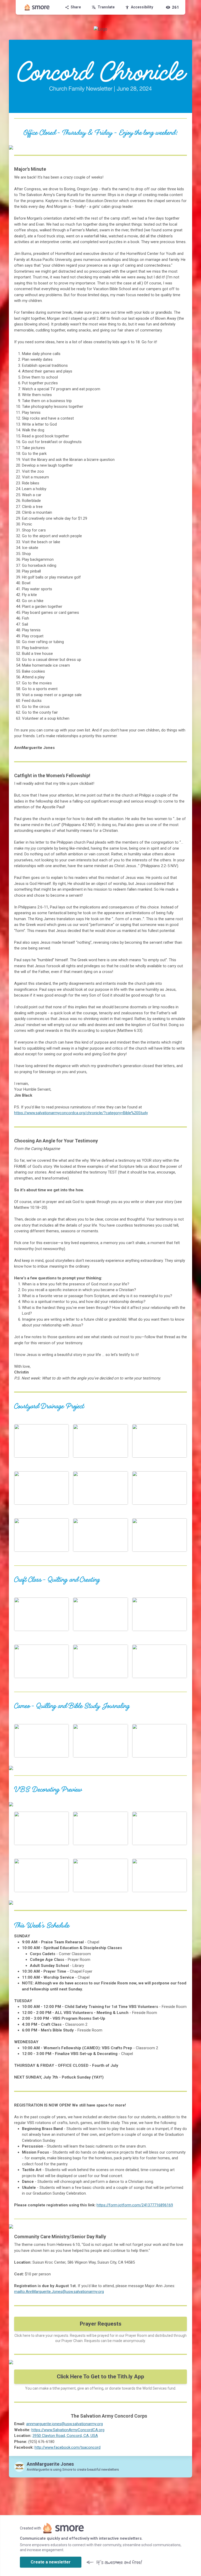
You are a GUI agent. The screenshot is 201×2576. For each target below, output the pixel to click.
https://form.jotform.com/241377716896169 (135, 2205)
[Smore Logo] (37, 7)
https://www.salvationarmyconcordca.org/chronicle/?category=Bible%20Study (81, 1113)
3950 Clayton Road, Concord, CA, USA (65, 2436)
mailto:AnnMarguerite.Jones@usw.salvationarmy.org (59, 2292)
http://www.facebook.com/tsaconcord (68, 2447)
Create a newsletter (51, 2562)
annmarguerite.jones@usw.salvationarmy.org (65, 2424)
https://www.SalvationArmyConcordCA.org (68, 2430)
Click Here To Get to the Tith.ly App (100, 2377)
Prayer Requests (101, 2324)
